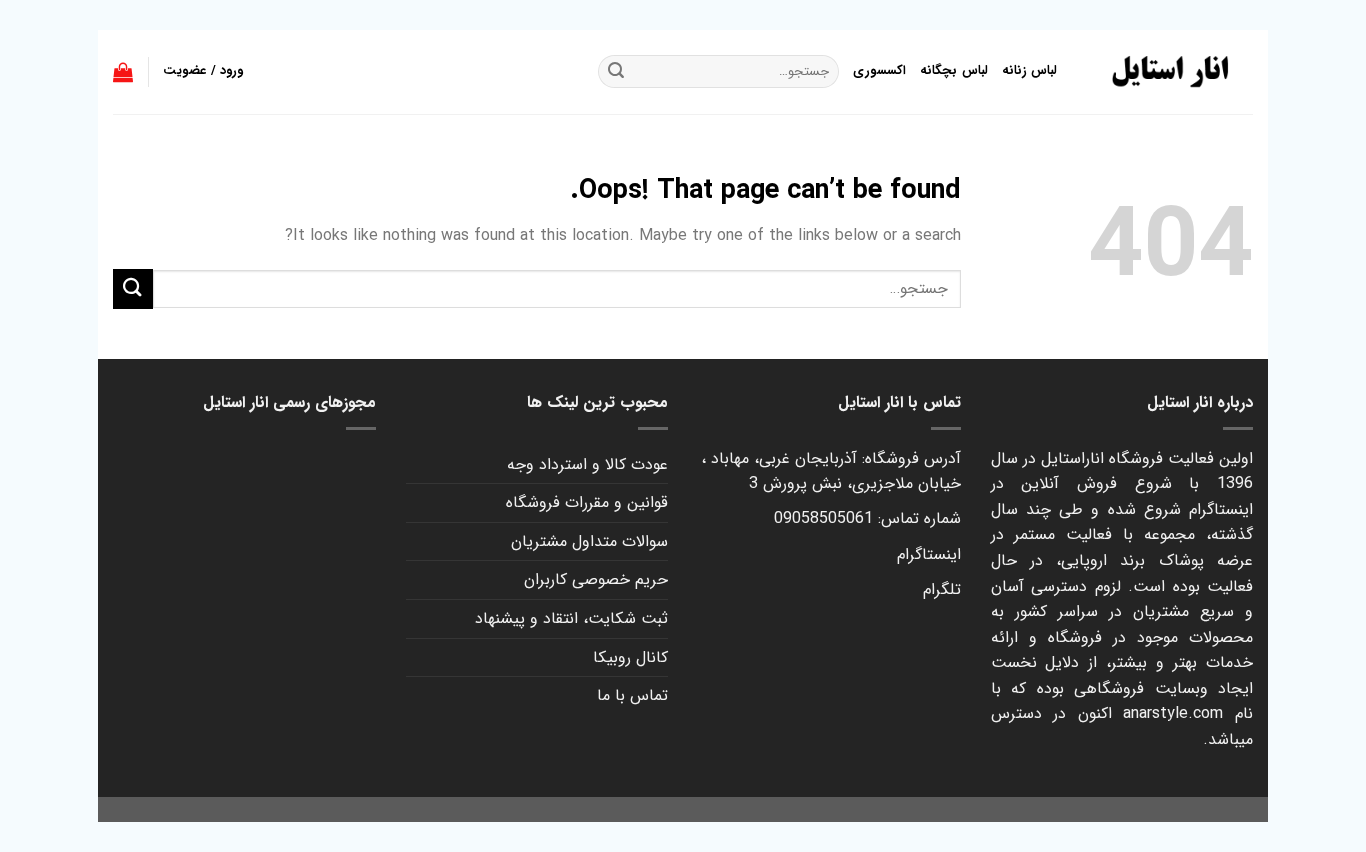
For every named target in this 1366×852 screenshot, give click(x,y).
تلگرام (942, 589)
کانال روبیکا (630, 657)
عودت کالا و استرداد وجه (587, 464)
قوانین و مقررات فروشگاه (587, 502)
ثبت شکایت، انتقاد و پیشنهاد (571, 618)
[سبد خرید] (123, 72)
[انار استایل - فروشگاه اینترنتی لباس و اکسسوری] (1170, 72)
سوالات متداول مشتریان (589, 541)
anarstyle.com (1173, 713)
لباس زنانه (1029, 71)
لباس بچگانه (953, 71)
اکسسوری (879, 71)
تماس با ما (632, 695)
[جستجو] (616, 72)
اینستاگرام (929, 554)
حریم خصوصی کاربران (596, 579)
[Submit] (133, 288)
